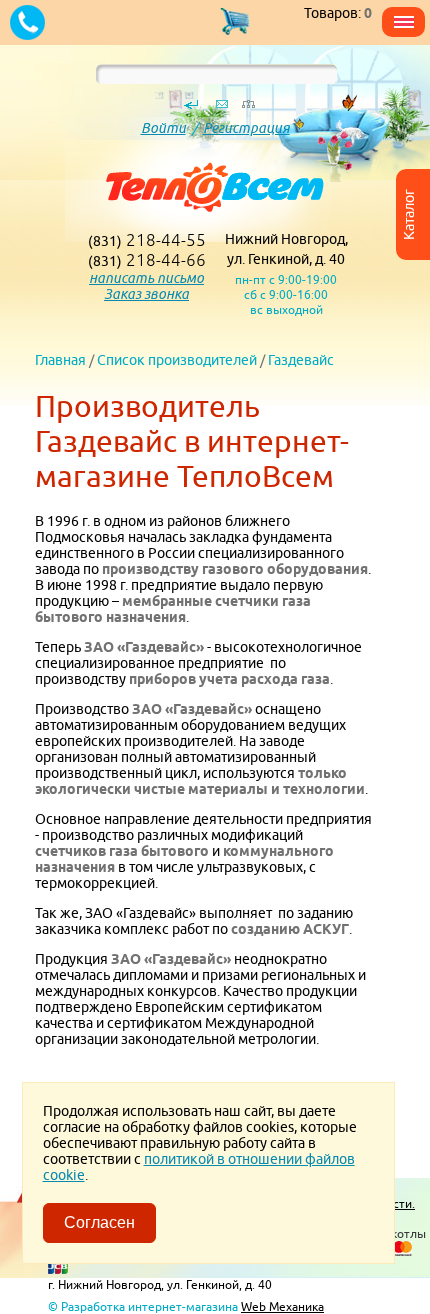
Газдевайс (301, 360)
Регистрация (246, 128)
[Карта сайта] (248, 109)
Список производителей (177, 360)
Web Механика (282, 1306)
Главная (60, 360)
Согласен (99, 1222)
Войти (163, 128)
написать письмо (146, 278)
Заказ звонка (146, 294)
